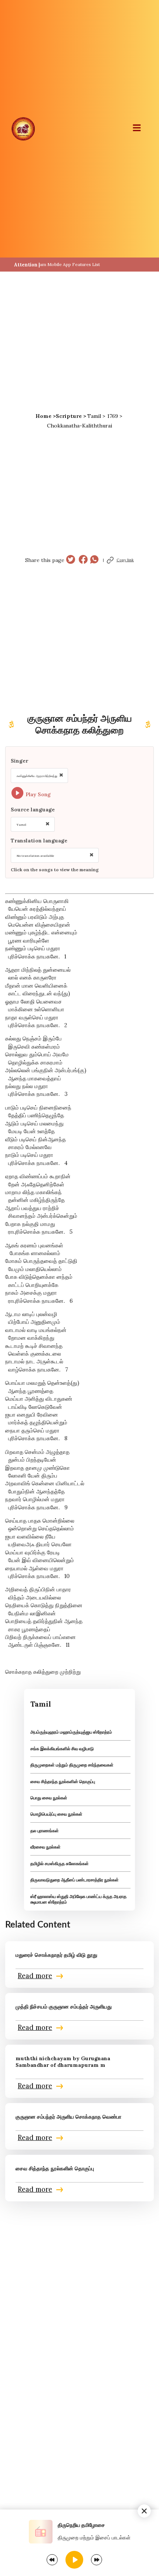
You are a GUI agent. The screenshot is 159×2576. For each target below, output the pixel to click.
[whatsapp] (94, 560)
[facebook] (83, 560)
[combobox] (39, 776)
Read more (35, 1976)
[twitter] (71, 560)
